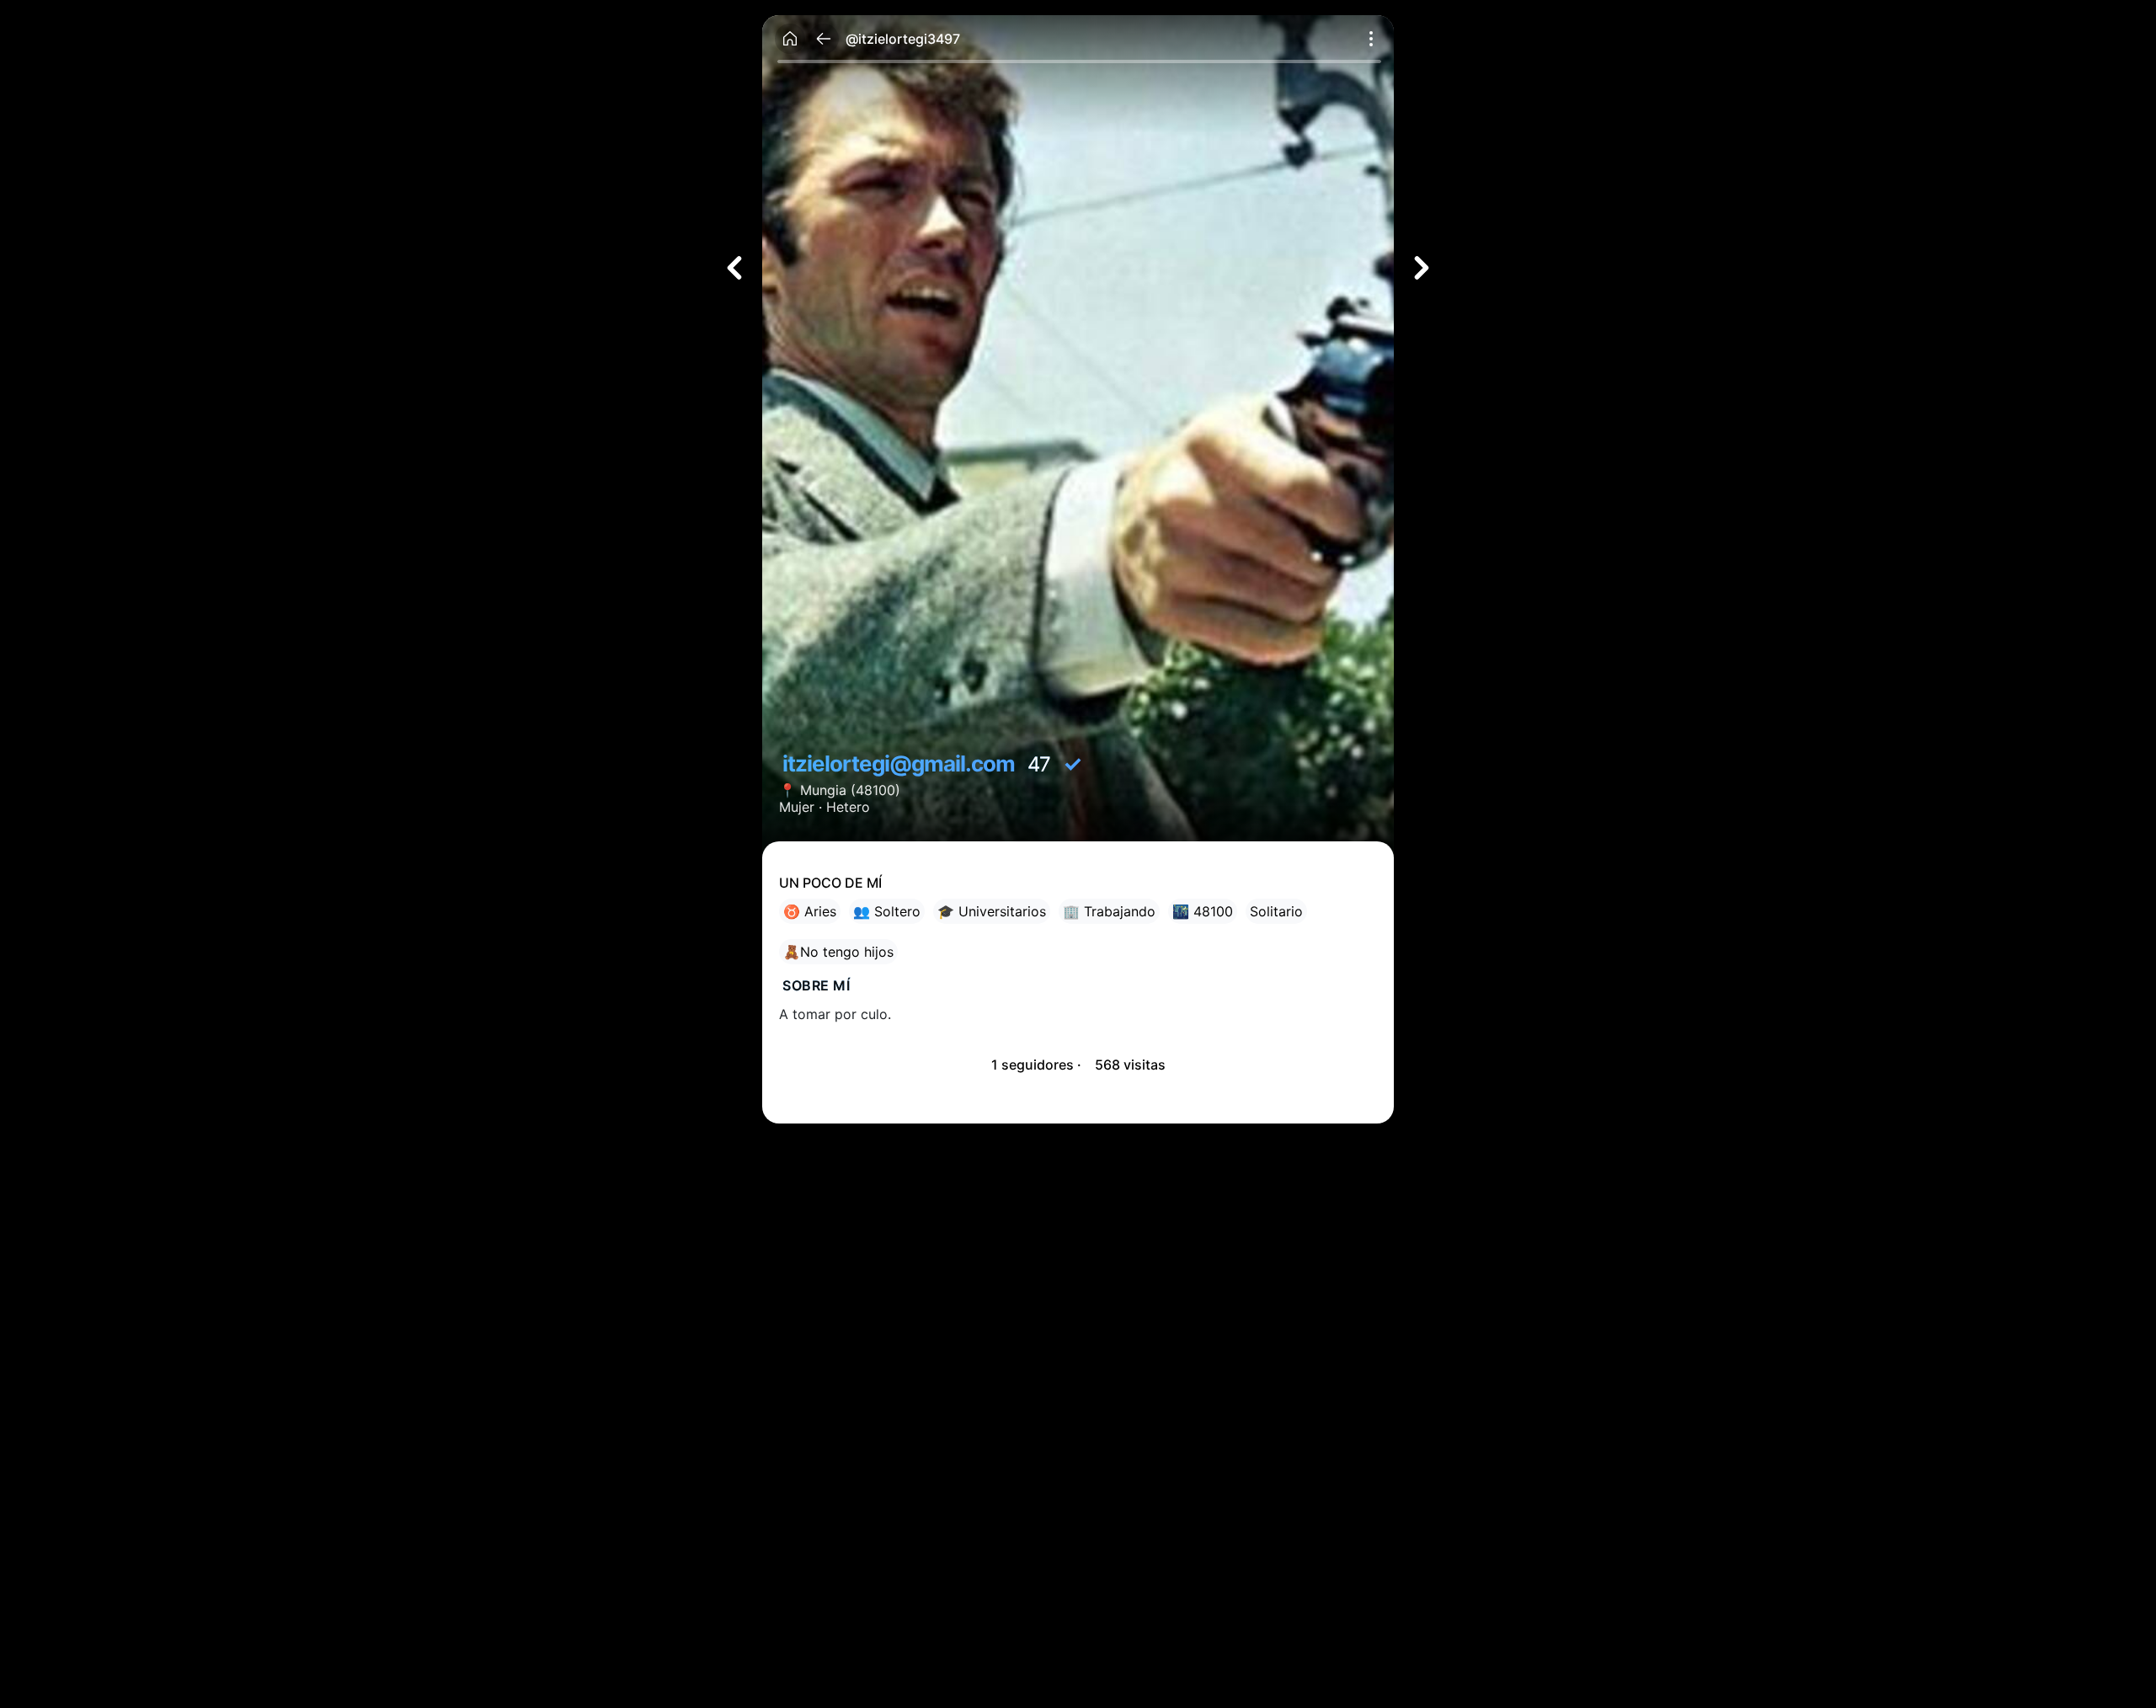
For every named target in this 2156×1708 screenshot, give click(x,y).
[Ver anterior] (734, 268)
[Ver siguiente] (1422, 268)
